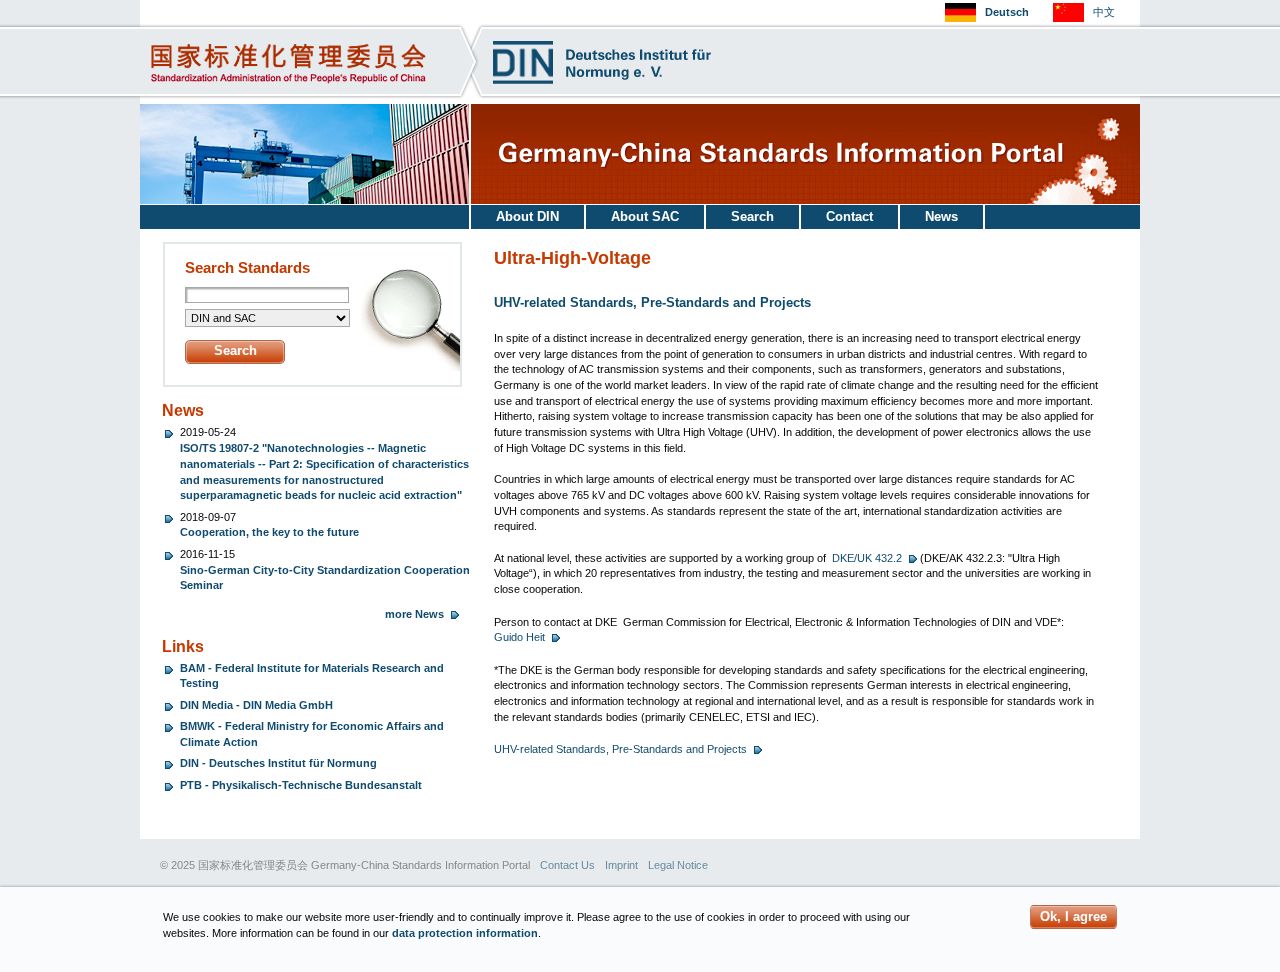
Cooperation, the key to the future (269, 532)
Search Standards (247, 268)
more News (414, 614)
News (941, 216)
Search (752, 216)
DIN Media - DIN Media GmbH (256, 705)
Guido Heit (519, 637)
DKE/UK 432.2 (867, 558)
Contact (849, 216)
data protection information (465, 933)
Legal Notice (678, 865)
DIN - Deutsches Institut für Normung (278, 763)
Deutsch (1007, 12)
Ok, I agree (1073, 916)
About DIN (527, 216)
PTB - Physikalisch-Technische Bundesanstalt (301, 785)
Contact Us (567, 865)
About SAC (645, 216)
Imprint (621, 865)
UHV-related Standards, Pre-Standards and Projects (620, 749)
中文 (1104, 12)
